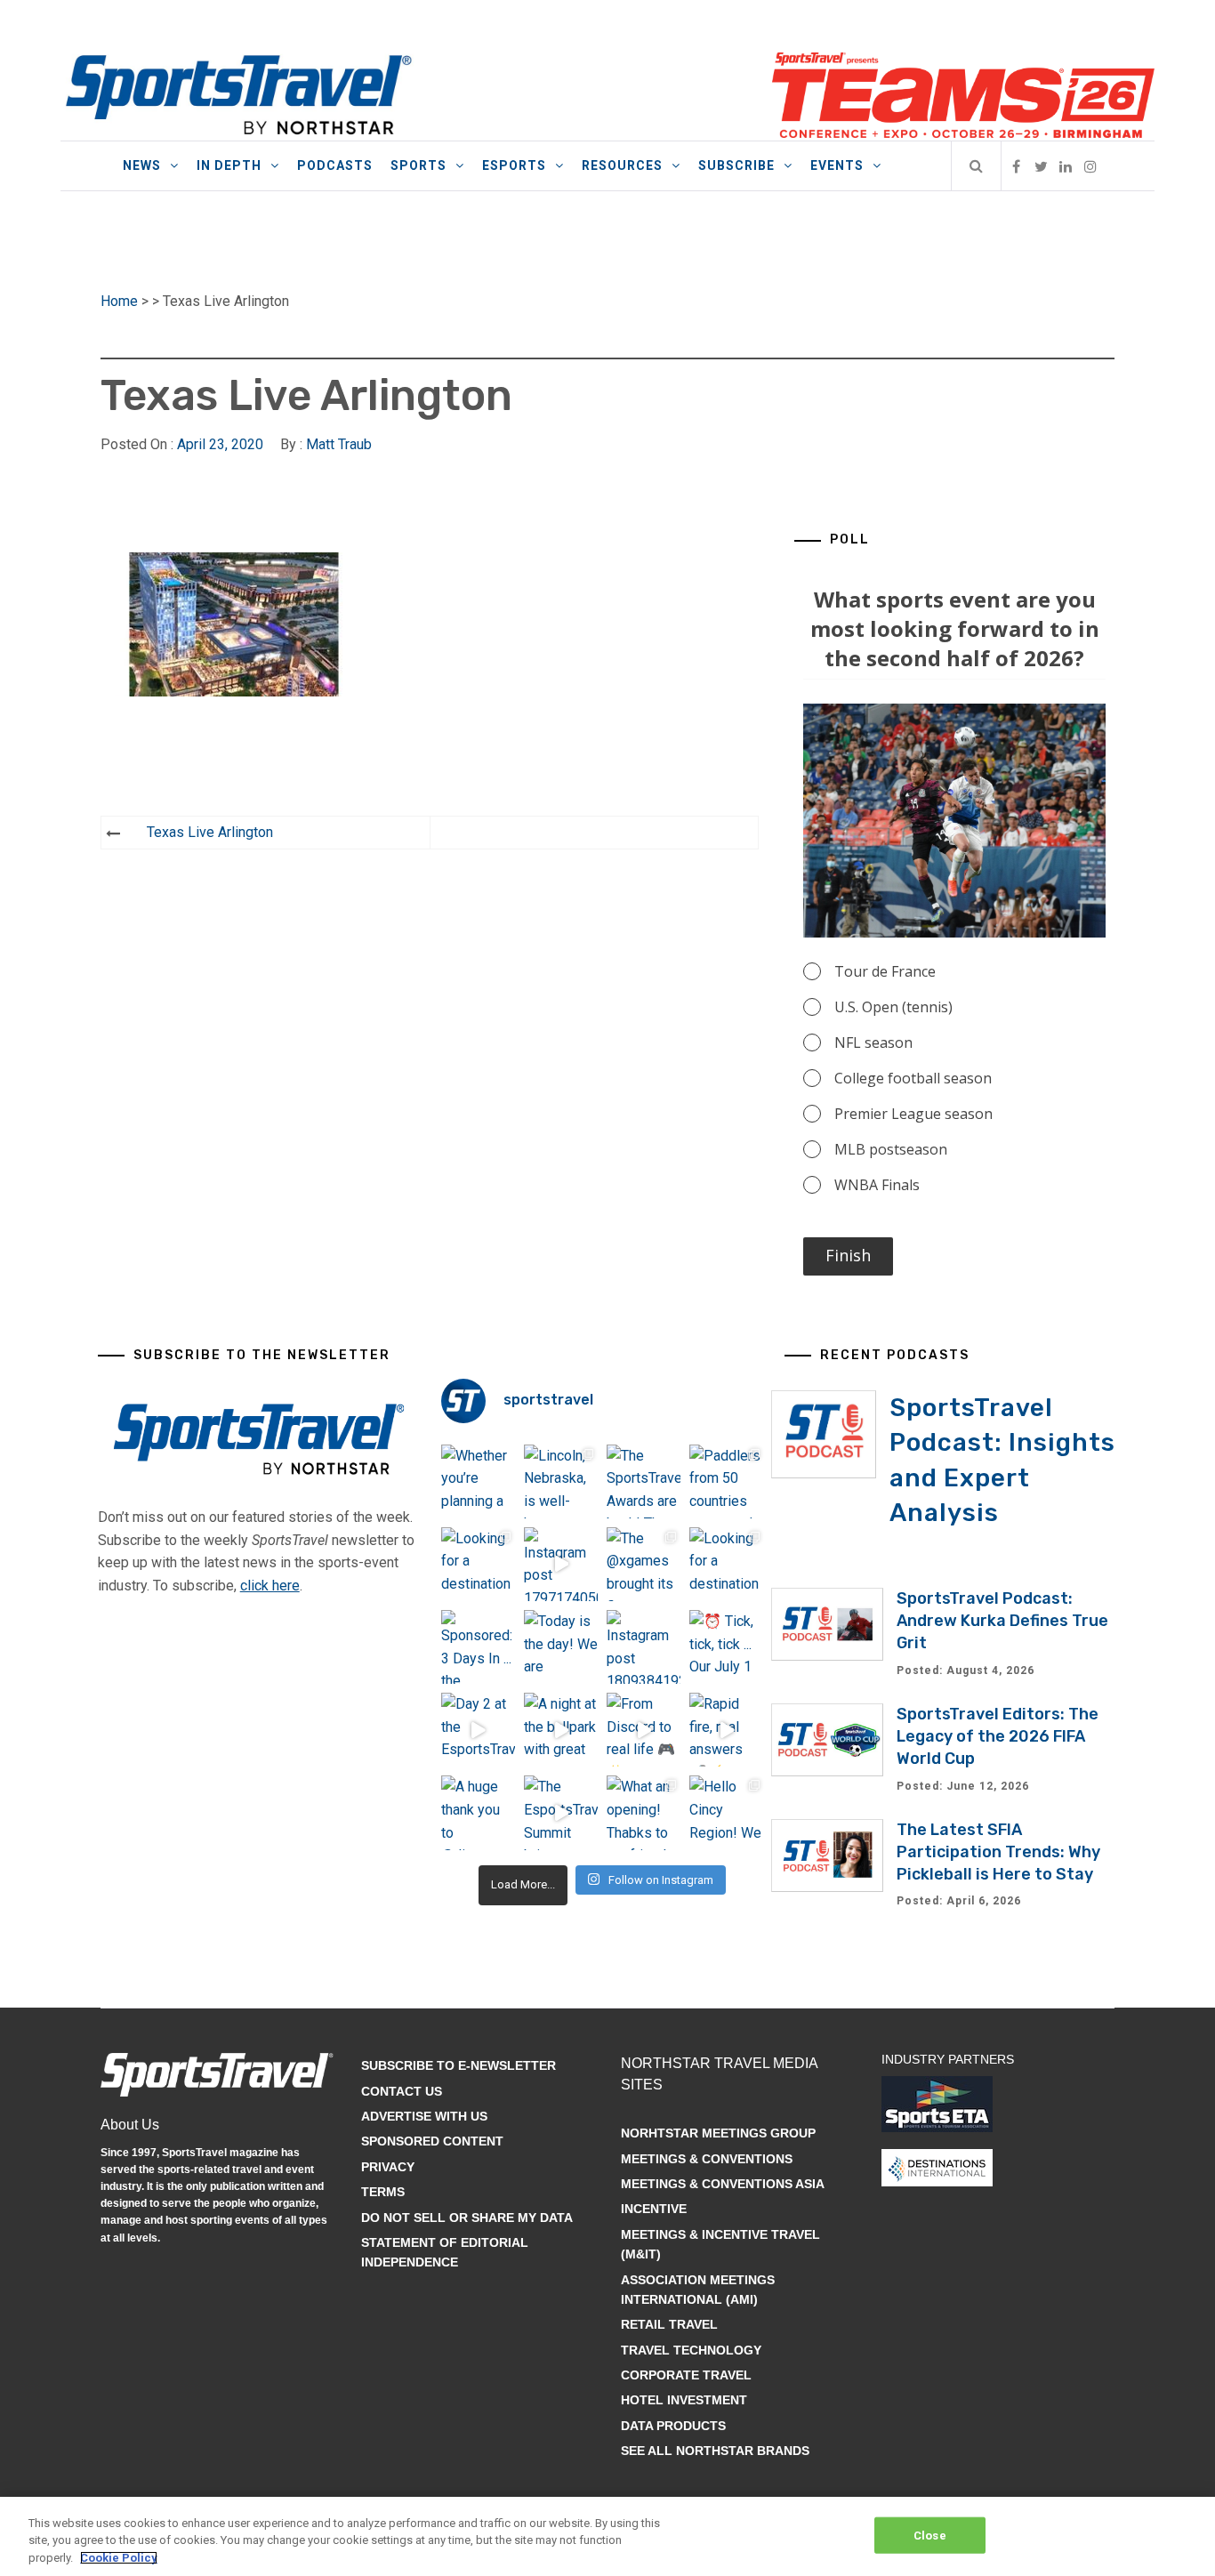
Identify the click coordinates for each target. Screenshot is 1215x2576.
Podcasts (335, 165)
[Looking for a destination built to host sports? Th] (478, 1564)
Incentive (654, 2209)
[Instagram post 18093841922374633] (644, 1647)
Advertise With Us (424, 2116)
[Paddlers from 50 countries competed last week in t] (726, 1481)
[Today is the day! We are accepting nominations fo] (561, 1647)
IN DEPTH (229, 165)
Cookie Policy (119, 2558)
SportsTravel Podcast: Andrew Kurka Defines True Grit (1002, 1621)
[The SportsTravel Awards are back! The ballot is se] (644, 1481)
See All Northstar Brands (715, 2451)
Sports (418, 165)
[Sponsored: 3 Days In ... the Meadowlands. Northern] (478, 1647)
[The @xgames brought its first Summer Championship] (644, 1564)
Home (119, 301)
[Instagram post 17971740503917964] (561, 1564)
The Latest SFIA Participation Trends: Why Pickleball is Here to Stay (998, 1852)
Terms (383, 2192)
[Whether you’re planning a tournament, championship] (478, 1481)
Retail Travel (669, 2324)
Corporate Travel (686, 2375)
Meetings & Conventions (707, 2159)
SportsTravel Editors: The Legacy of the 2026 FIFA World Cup (998, 1736)
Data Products (673, 2426)
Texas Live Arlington (210, 832)
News (142, 165)
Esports (514, 165)
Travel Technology (691, 2350)
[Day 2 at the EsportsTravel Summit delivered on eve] (478, 1730)
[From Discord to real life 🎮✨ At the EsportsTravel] (644, 1730)
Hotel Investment (684, 2400)
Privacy (388, 2167)
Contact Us (402, 2091)
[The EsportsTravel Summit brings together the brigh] (561, 1812)
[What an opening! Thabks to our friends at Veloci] (644, 1812)
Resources (622, 165)
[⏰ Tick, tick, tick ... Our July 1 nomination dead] (726, 1647)
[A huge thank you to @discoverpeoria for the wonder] (478, 1812)
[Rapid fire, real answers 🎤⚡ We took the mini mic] (726, 1730)
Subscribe (736, 165)
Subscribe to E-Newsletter (459, 2065)
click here (270, 1586)
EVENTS (837, 165)
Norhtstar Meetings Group (718, 2133)
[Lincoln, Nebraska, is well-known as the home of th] (561, 1481)
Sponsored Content (432, 2141)
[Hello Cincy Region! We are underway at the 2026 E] (726, 1812)
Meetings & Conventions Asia (723, 2184)
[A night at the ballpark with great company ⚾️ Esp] (561, 1730)
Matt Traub (339, 444)
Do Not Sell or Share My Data (467, 2218)
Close (930, 2535)
